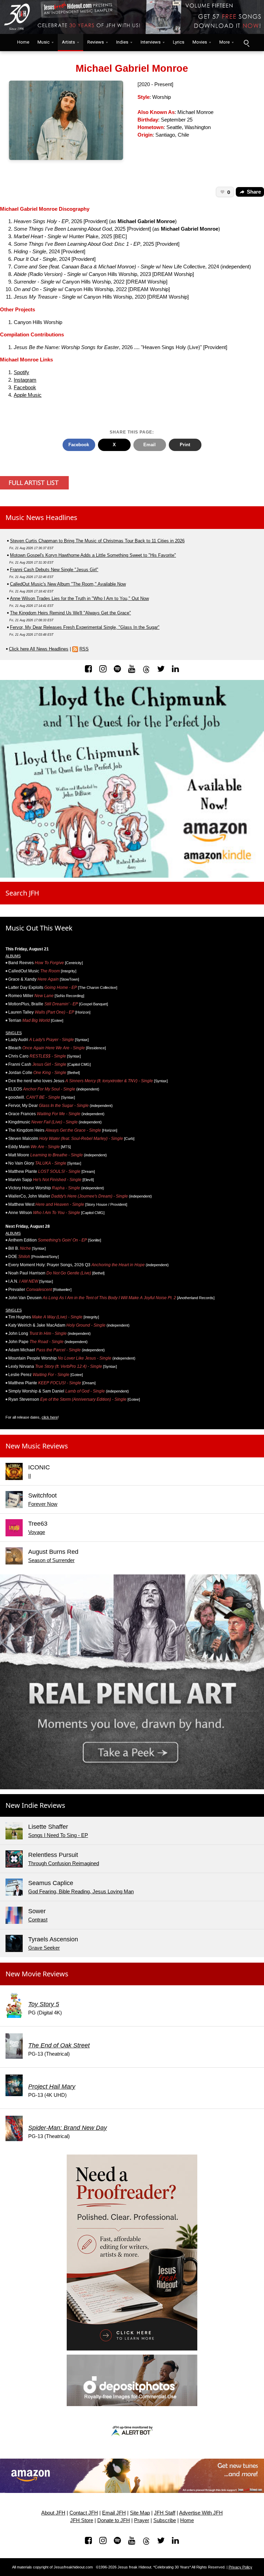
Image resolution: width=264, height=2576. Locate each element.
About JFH (53, 2513)
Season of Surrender (51, 1560)
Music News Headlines (41, 517)
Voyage (37, 1532)
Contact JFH (84, 2513)
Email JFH (114, 2513)
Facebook (25, 388)
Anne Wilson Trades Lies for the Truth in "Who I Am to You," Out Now (79, 598)
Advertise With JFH (201, 2513)
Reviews (96, 42)
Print (185, 445)
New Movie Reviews (37, 1974)
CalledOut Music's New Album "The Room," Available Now (68, 584)
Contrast (38, 1920)
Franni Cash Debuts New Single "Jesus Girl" (54, 570)
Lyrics (179, 42)
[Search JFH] (246, 43)
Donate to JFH (114, 2520)
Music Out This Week (39, 928)
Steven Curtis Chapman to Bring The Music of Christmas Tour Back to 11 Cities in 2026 (97, 541)
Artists (68, 42)
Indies (122, 42)
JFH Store (82, 2520)
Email (150, 445)
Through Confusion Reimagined (64, 1863)
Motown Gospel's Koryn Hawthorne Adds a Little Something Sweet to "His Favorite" (93, 555)
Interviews (151, 42)
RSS (84, 649)
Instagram (25, 380)
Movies (200, 42)
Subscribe (165, 2520)
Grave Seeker (44, 1948)
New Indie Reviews (35, 1805)
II (30, 1476)
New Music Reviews (37, 1446)
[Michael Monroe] (66, 120)
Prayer (142, 2520)
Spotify (21, 372)
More (224, 42)
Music (43, 42)
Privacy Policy (240, 2567)
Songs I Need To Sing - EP (58, 1835)
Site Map (140, 2513)
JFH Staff (165, 2513)
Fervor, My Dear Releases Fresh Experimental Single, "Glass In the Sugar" (85, 627)
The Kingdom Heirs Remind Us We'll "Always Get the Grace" (70, 613)
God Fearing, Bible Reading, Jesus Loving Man (81, 1892)
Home (22, 42)
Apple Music (28, 395)
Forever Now (43, 1504)
